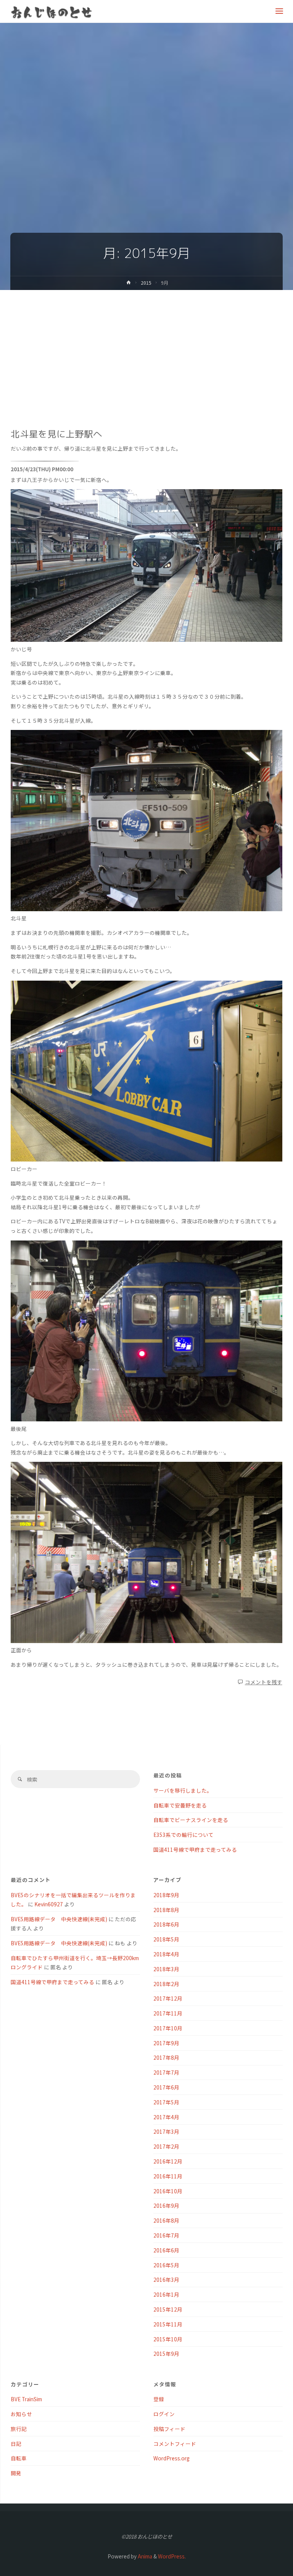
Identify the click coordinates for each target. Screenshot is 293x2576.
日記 (16, 2444)
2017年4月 (166, 2117)
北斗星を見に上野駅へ (56, 434)
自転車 (19, 2458)
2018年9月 (166, 1895)
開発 (16, 2473)
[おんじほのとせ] (52, 11)
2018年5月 (166, 1939)
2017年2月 (166, 2146)
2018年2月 (166, 1984)
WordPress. (172, 2556)
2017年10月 (168, 2028)
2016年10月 (168, 2191)
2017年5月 (166, 2102)
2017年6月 (166, 2087)
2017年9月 (166, 2043)
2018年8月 (166, 1910)
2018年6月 (166, 1924)
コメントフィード (175, 2444)
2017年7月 (166, 2072)
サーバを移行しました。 (183, 1790)
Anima (144, 2556)
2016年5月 (166, 2265)
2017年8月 (166, 2057)
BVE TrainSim (26, 2399)
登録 (159, 2399)
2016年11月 (168, 2176)
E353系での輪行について (184, 1835)
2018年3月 (166, 1969)
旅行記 (19, 2429)
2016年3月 (166, 2280)
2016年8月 (166, 2220)
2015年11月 (168, 2324)
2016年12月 (168, 2161)
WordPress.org (171, 2458)
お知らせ (21, 2414)
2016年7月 (166, 2235)
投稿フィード (169, 2429)
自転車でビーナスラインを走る (191, 1820)
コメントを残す (264, 1682)
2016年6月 (166, 2250)
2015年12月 (168, 2309)
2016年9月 (166, 2205)
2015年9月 (166, 2354)
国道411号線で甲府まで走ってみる (195, 1849)
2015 (146, 283)
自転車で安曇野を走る (180, 1805)
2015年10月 (168, 2339)
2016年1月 (166, 2294)
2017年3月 (166, 2131)
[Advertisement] (146, 347)
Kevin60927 (49, 1904)
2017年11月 (168, 2013)
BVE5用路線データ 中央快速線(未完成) (59, 1919)
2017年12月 (168, 1998)
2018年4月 (166, 1954)
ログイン (164, 2414)
